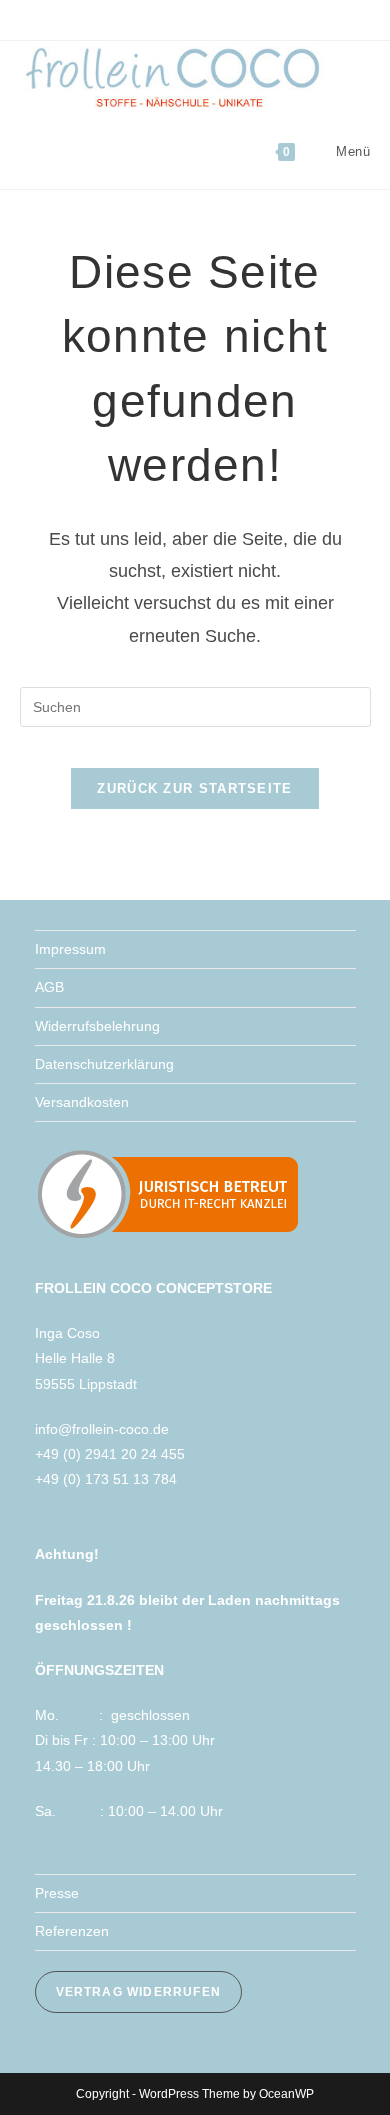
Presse (57, 1893)
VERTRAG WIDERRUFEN (139, 1992)
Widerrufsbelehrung (97, 1026)
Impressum (70, 949)
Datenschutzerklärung (104, 1064)
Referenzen (72, 1931)
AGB (49, 987)
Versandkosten (82, 1102)
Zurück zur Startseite (194, 788)
